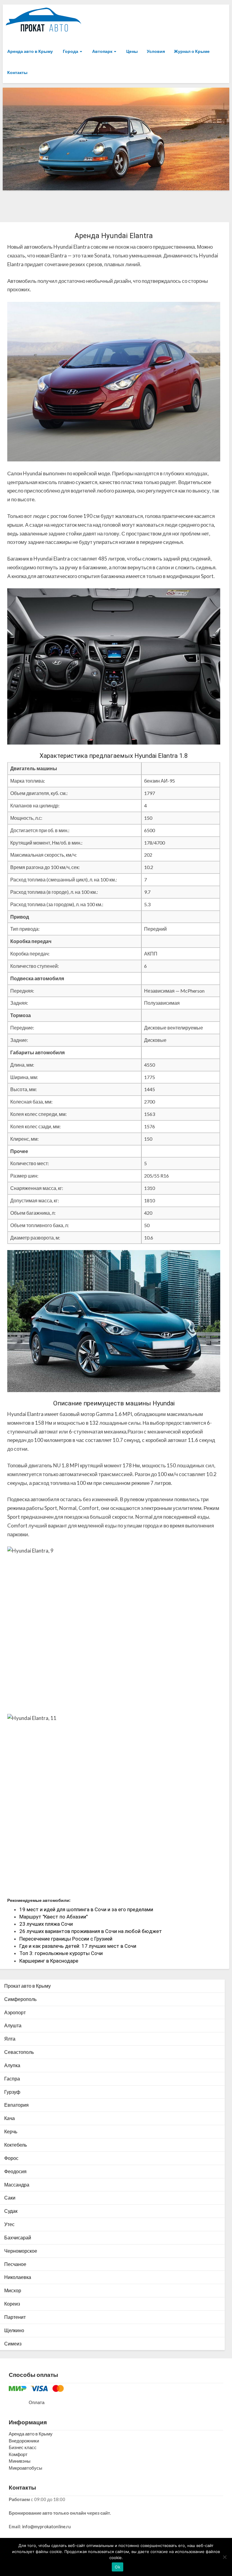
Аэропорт (15, 2012)
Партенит (15, 2317)
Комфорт (18, 2454)
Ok (118, 2567)
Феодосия (15, 2171)
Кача (10, 2118)
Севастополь (19, 2052)
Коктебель (16, 2145)
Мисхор (13, 2290)
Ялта (10, 2039)
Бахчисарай (18, 2237)
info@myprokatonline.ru (46, 2526)
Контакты (17, 72)
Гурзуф (12, 2092)
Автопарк (102, 51)
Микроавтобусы (26, 2468)
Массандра (17, 2185)
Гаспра (12, 2078)
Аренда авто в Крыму (30, 51)
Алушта (13, 2025)
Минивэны (20, 2461)
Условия (156, 51)
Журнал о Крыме (192, 51)
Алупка (12, 2065)
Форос (11, 2158)
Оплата (37, 2402)
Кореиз (12, 2304)
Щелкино (14, 2330)
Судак (11, 2211)
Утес (9, 2224)
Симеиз (13, 2343)
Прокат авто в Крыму (27, 1986)
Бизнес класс (23, 2447)
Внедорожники (24, 2441)
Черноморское (21, 2251)
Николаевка (18, 2277)
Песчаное (15, 2264)
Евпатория (16, 2105)
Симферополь (20, 1999)
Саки (10, 2198)
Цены (132, 51)
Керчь (11, 2131)
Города (71, 51)
